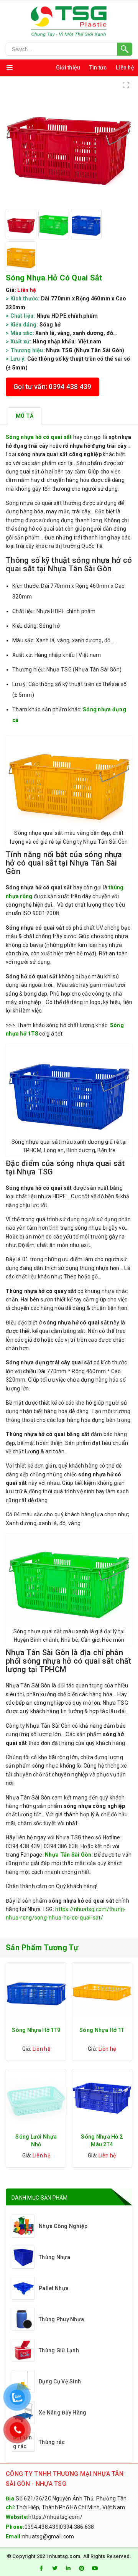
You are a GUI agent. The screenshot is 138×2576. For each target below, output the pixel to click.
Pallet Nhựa (54, 2288)
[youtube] (95, 2568)
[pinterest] (82, 2568)
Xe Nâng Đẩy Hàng (62, 2413)
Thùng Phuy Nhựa (61, 2319)
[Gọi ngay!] (69, 49)
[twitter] (55, 2568)
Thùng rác (52, 2442)
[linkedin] (68, 2568)
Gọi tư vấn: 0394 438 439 (53, 387)
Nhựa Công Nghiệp (63, 2226)
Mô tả (25, 416)
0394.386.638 (77, 2527)
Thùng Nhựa (54, 2257)
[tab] (25, 416)
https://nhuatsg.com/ (55, 2517)
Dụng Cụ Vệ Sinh (60, 2381)
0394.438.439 (42, 2527)
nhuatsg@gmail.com (48, 2536)
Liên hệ (125, 68)
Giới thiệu (68, 68)
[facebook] (41, 2568)
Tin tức (98, 68)
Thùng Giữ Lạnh (59, 2350)
